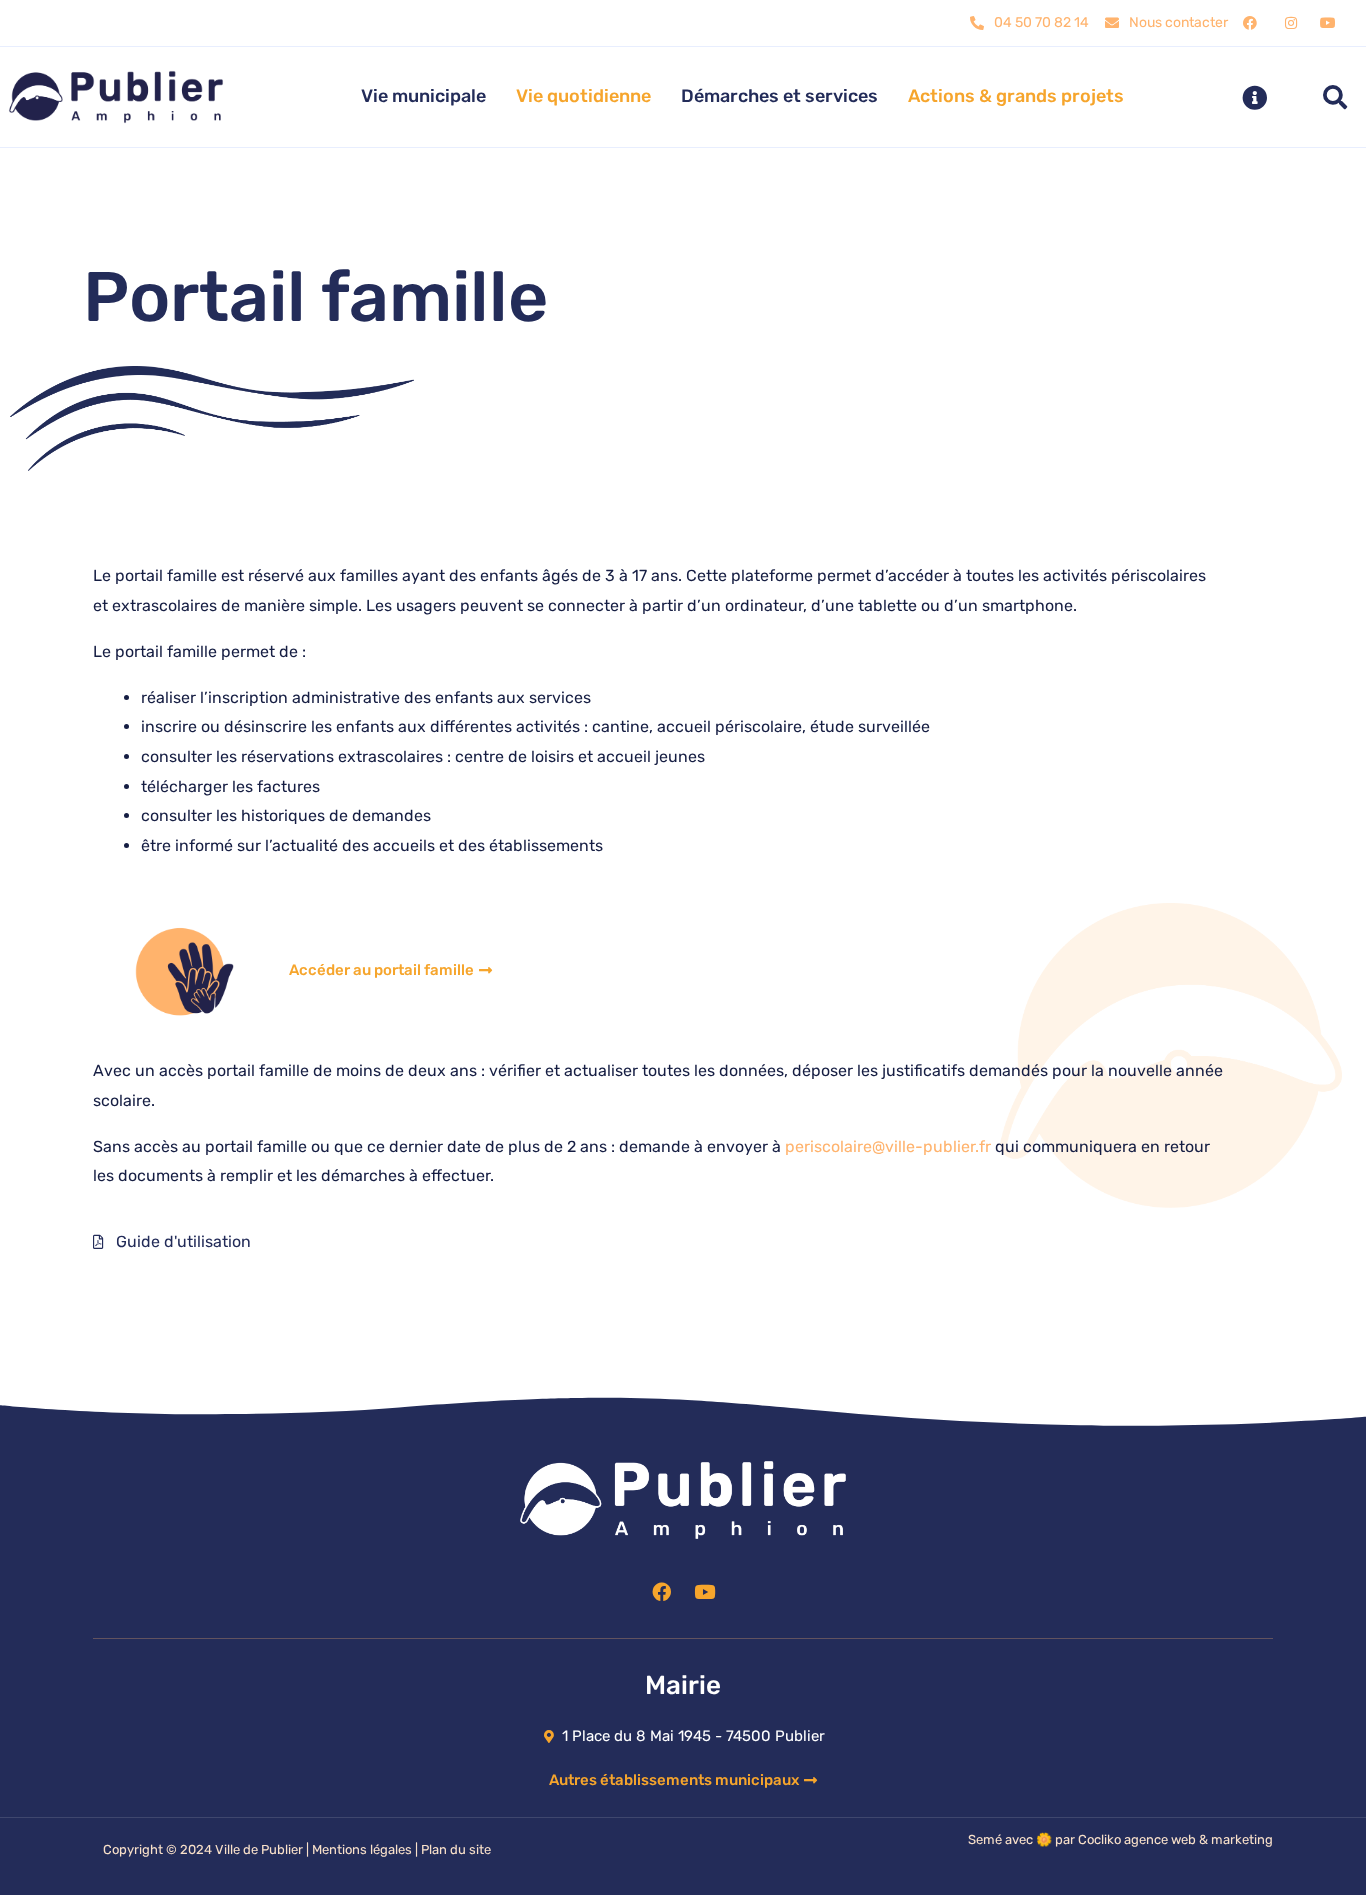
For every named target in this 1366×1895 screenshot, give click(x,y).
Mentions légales (362, 1849)
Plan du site (456, 1849)
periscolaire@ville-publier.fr (888, 1146)
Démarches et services (779, 96)
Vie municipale (423, 96)
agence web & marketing (1198, 1839)
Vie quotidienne (583, 96)
